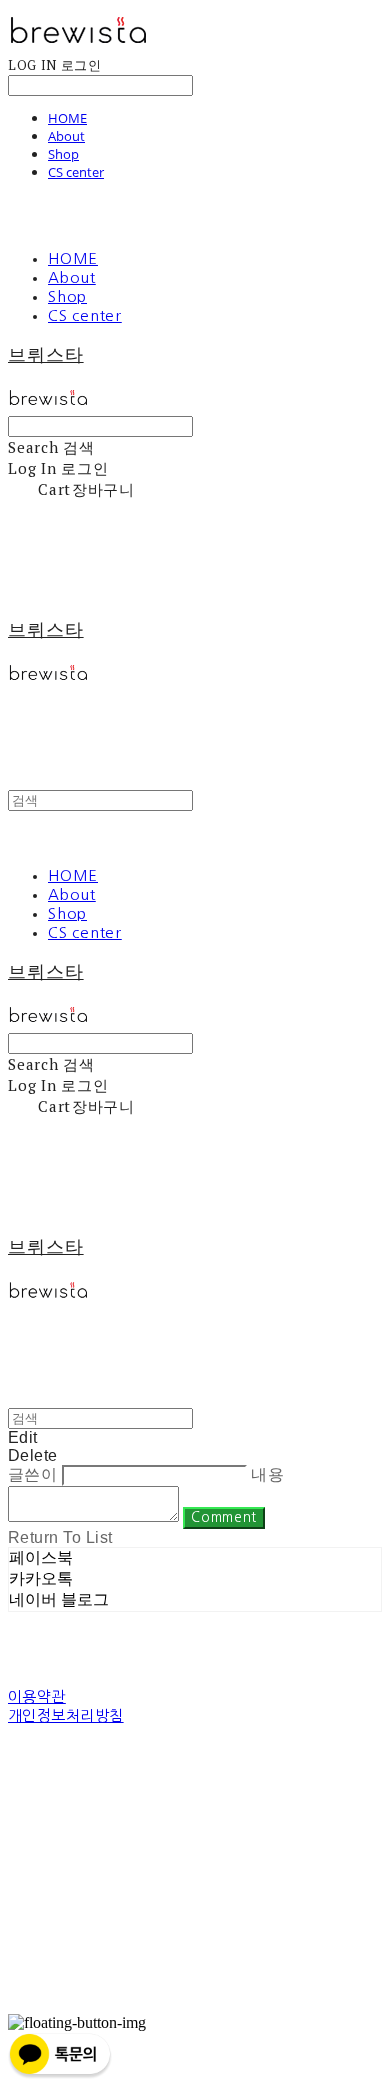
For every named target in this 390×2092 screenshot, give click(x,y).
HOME (67, 118)
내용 (267, 1474)
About (66, 136)
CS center (76, 172)
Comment (224, 1517)
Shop (63, 154)
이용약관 (37, 1696)
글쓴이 (32, 1474)
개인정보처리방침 (66, 1715)
